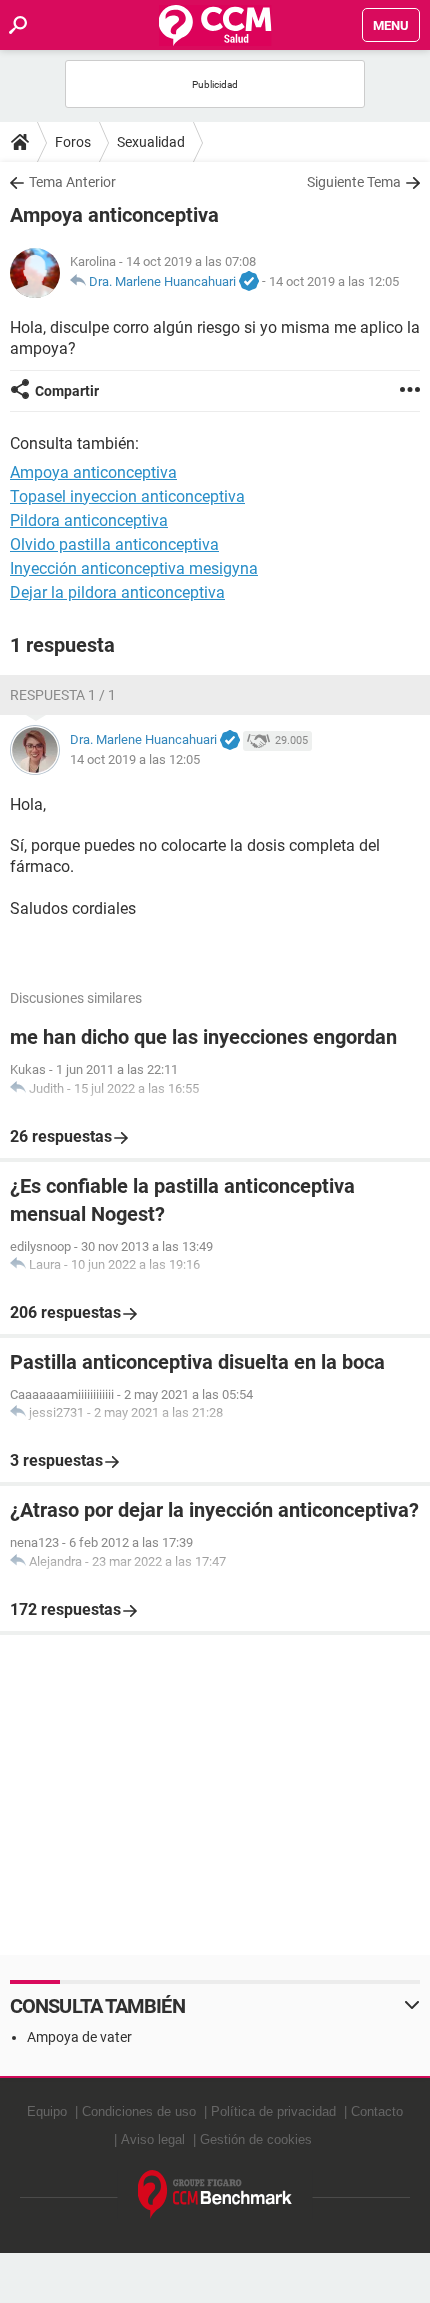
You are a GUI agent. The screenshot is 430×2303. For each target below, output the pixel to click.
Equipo (47, 2111)
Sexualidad (151, 142)
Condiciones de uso (139, 2111)
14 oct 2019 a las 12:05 (334, 281)
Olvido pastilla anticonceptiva (114, 544)
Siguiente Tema (354, 182)
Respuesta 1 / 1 (63, 695)
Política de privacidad (273, 2111)
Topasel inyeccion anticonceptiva (127, 496)
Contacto (377, 2111)
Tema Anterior (72, 182)
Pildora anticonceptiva (89, 520)
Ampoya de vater (79, 2037)
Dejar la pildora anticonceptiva (117, 592)
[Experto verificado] (249, 282)
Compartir (67, 391)
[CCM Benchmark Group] (215, 2194)
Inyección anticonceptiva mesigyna (134, 568)
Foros (73, 142)
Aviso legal (153, 2139)
